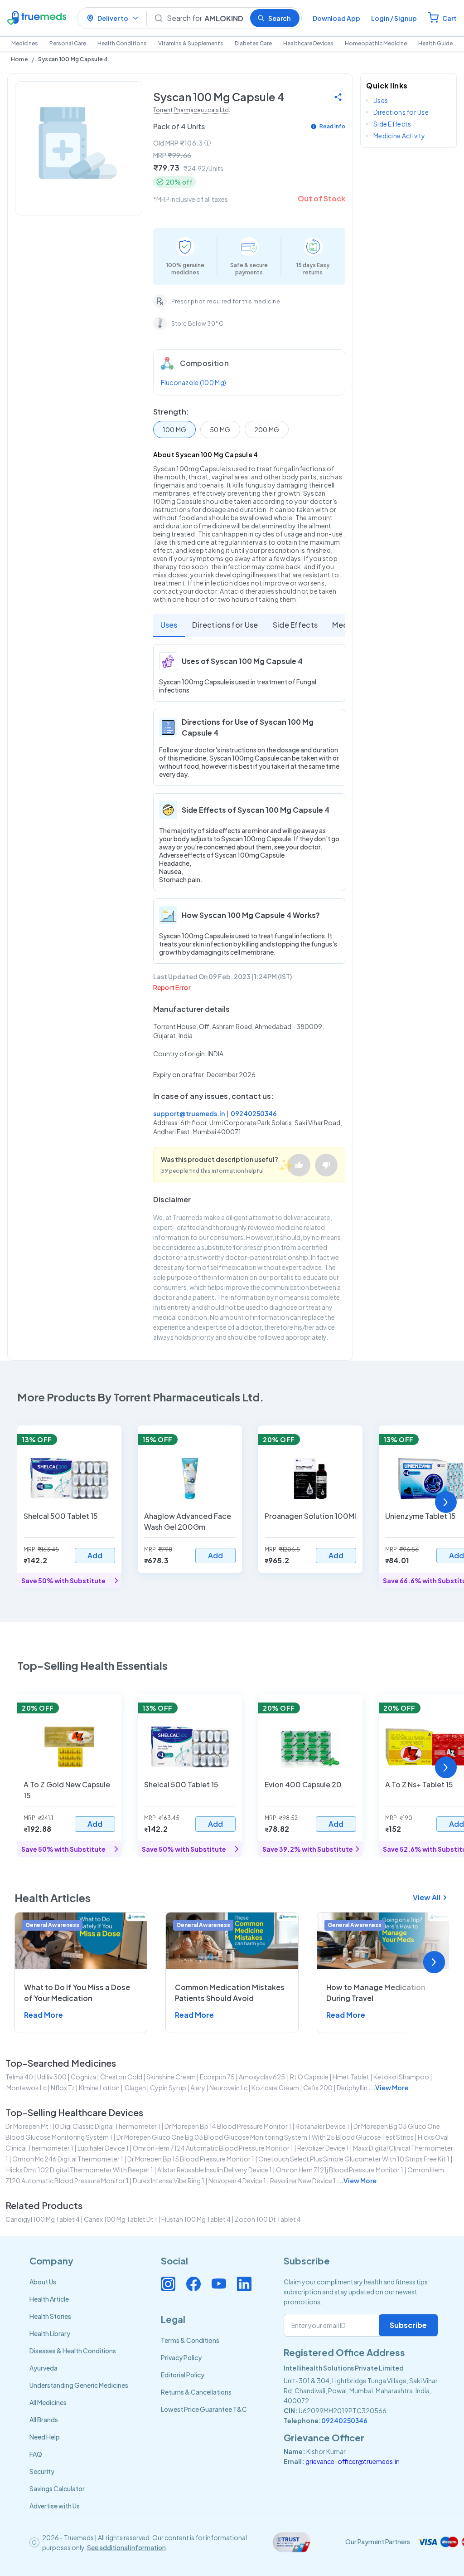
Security (42, 2471)
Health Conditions (122, 43)
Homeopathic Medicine (376, 43)
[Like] (299, 1165)
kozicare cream (275, 2088)
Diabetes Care (253, 43)
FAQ (36, 2454)
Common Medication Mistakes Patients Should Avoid (230, 1993)
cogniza (83, 2077)
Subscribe (408, 2325)
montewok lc (27, 2088)
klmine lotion (99, 2088)
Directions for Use (225, 625)
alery (198, 2088)
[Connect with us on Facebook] (193, 2284)
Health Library (50, 2333)
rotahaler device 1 (322, 2126)
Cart (449, 18)
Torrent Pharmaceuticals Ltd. (192, 110)
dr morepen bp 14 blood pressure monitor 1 (228, 2126)
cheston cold (121, 2077)
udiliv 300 (52, 2077)
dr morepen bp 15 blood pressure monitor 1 (191, 2159)
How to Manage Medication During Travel (376, 1993)
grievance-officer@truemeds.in (353, 2461)
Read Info (332, 126)
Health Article (49, 2299)
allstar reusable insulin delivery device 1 (215, 2170)
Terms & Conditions (190, 2340)
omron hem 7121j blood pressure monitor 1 (340, 2170)
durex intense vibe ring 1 (169, 2181)
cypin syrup (168, 2088)
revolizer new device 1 (303, 2181)
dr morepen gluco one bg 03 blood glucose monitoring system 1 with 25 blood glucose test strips (265, 2137)
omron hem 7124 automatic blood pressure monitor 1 (213, 2148)
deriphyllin (352, 2088)
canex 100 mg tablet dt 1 (121, 2219)
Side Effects (295, 625)
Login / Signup (394, 18)
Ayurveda (43, 2368)
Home (19, 59)
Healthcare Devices (308, 43)
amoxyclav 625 (262, 2077)
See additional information (126, 2547)
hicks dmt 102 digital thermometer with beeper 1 (80, 2170)
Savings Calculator (57, 2488)
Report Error (172, 987)
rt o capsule (309, 2077)
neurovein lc (228, 2088)
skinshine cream (171, 2077)
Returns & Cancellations (196, 2392)
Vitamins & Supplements (191, 43)
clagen (135, 2088)
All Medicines (48, 2402)
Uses (169, 625)
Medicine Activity (399, 136)
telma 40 (19, 2077)
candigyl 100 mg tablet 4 (43, 2219)
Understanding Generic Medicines (79, 2385)
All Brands (44, 2420)
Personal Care (68, 43)
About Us (43, 2282)
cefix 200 (318, 2088)
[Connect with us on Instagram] (168, 2284)
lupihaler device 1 (103, 2148)
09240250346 (254, 1113)
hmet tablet (351, 2077)
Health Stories (50, 2316)
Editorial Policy (183, 2375)
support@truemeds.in (189, 1113)
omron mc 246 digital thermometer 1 (68, 2159)
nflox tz (63, 2088)
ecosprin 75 (217, 2077)
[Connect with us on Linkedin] (244, 2284)
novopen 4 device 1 (237, 2181)
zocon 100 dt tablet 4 (268, 2219)
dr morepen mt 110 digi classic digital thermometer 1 (83, 2126)
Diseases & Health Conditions (73, 2351)
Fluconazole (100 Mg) (194, 382)
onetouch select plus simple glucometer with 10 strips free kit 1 (354, 2159)
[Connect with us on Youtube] (219, 2284)
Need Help (45, 2437)
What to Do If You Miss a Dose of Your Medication (77, 1993)
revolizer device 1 (323, 2148)
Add (95, 1555)
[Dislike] (326, 1165)
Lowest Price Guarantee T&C (204, 2409)
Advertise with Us (55, 2506)
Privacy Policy (181, 2357)
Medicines (25, 43)
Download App (336, 18)
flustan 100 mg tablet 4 (196, 2219)
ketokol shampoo (401, 2077)
